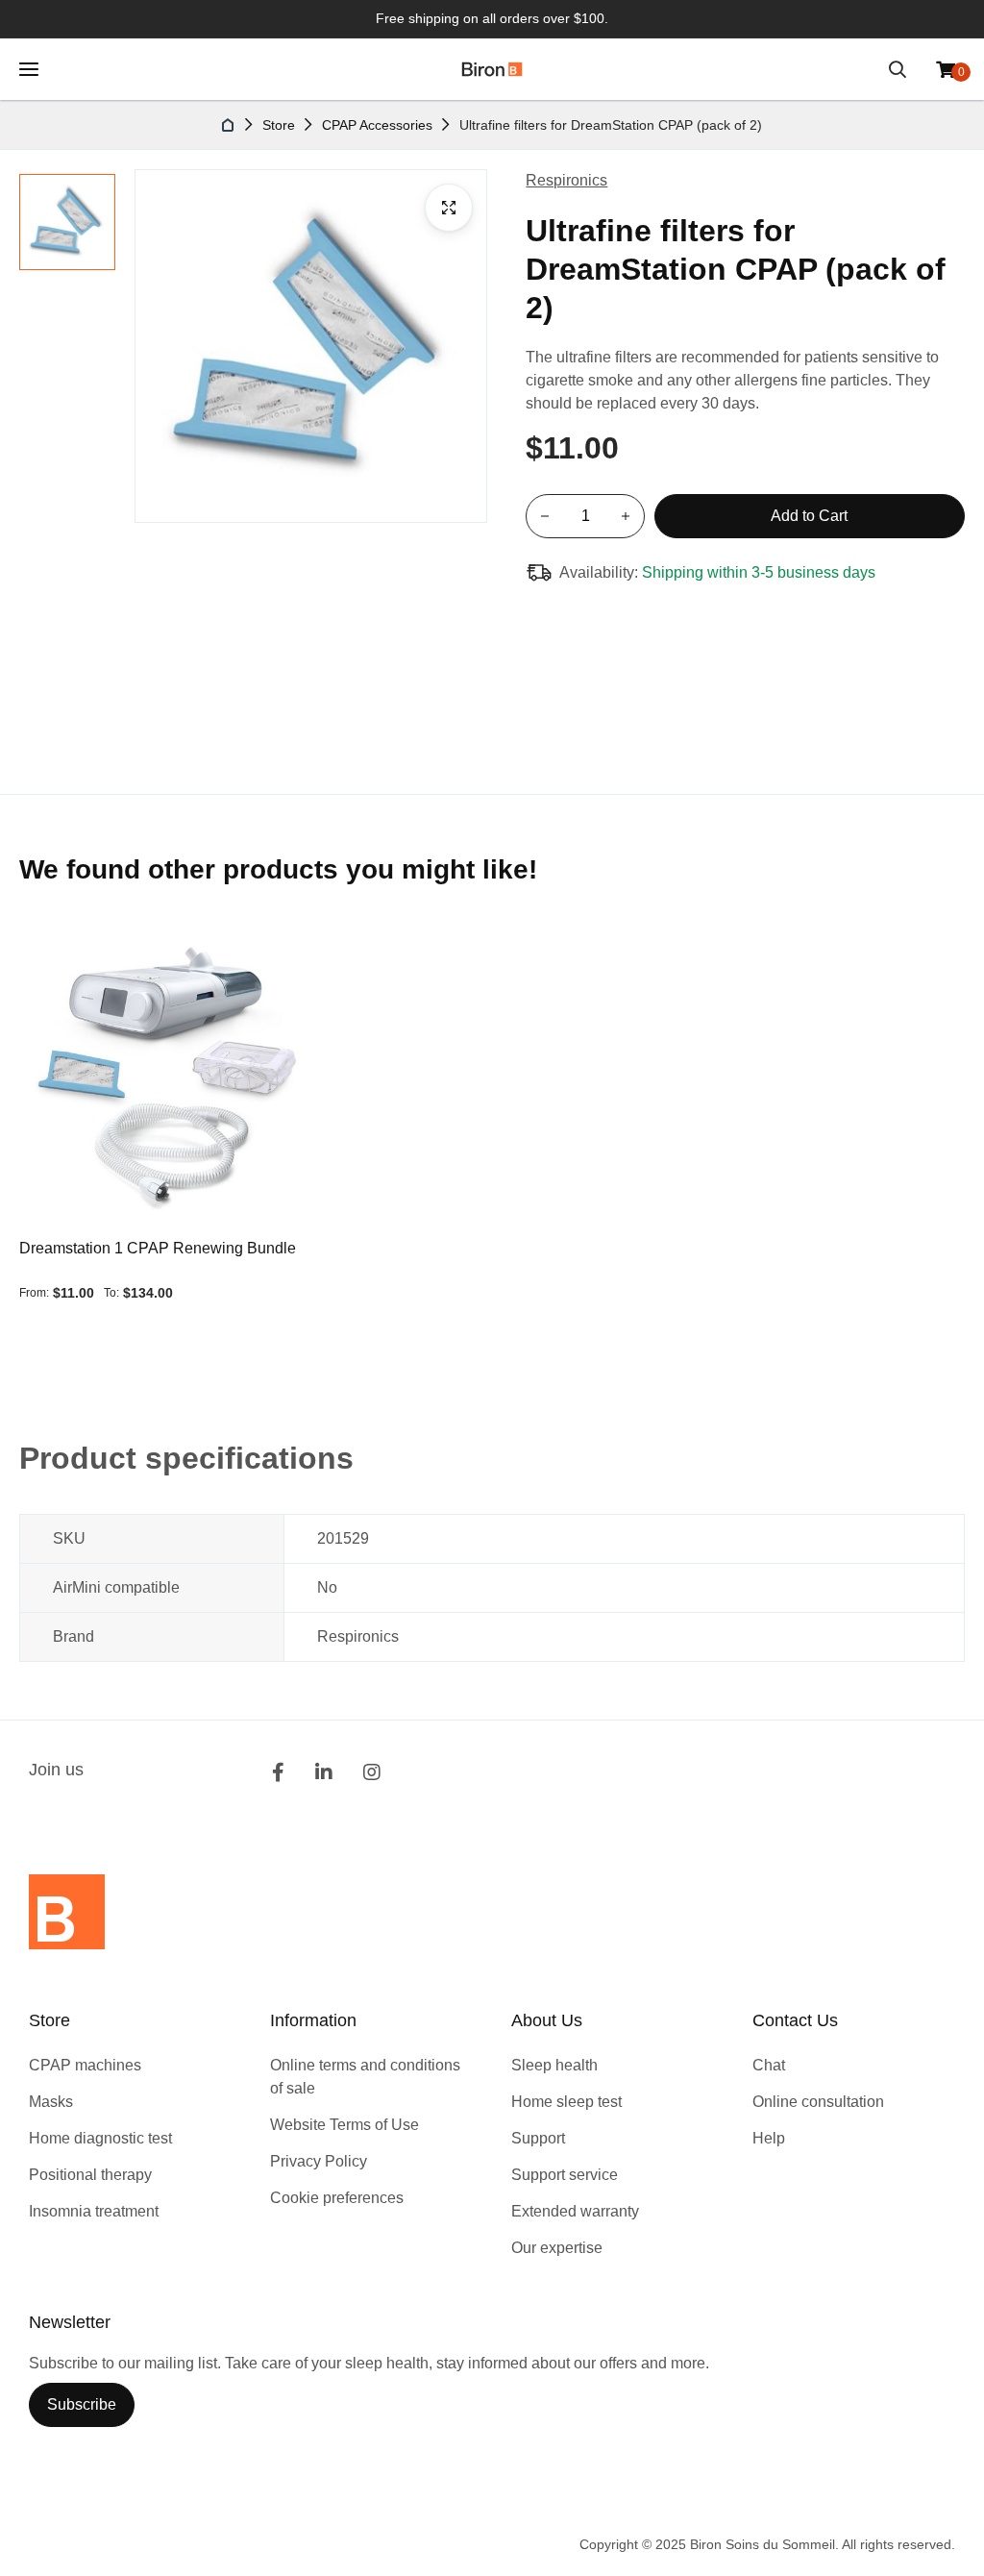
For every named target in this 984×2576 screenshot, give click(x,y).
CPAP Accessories (377, 125)
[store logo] (492, 69)
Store (279, 125)
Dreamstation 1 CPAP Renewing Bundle (158, 1248)
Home (229, 125)
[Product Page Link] (167, 1079)
